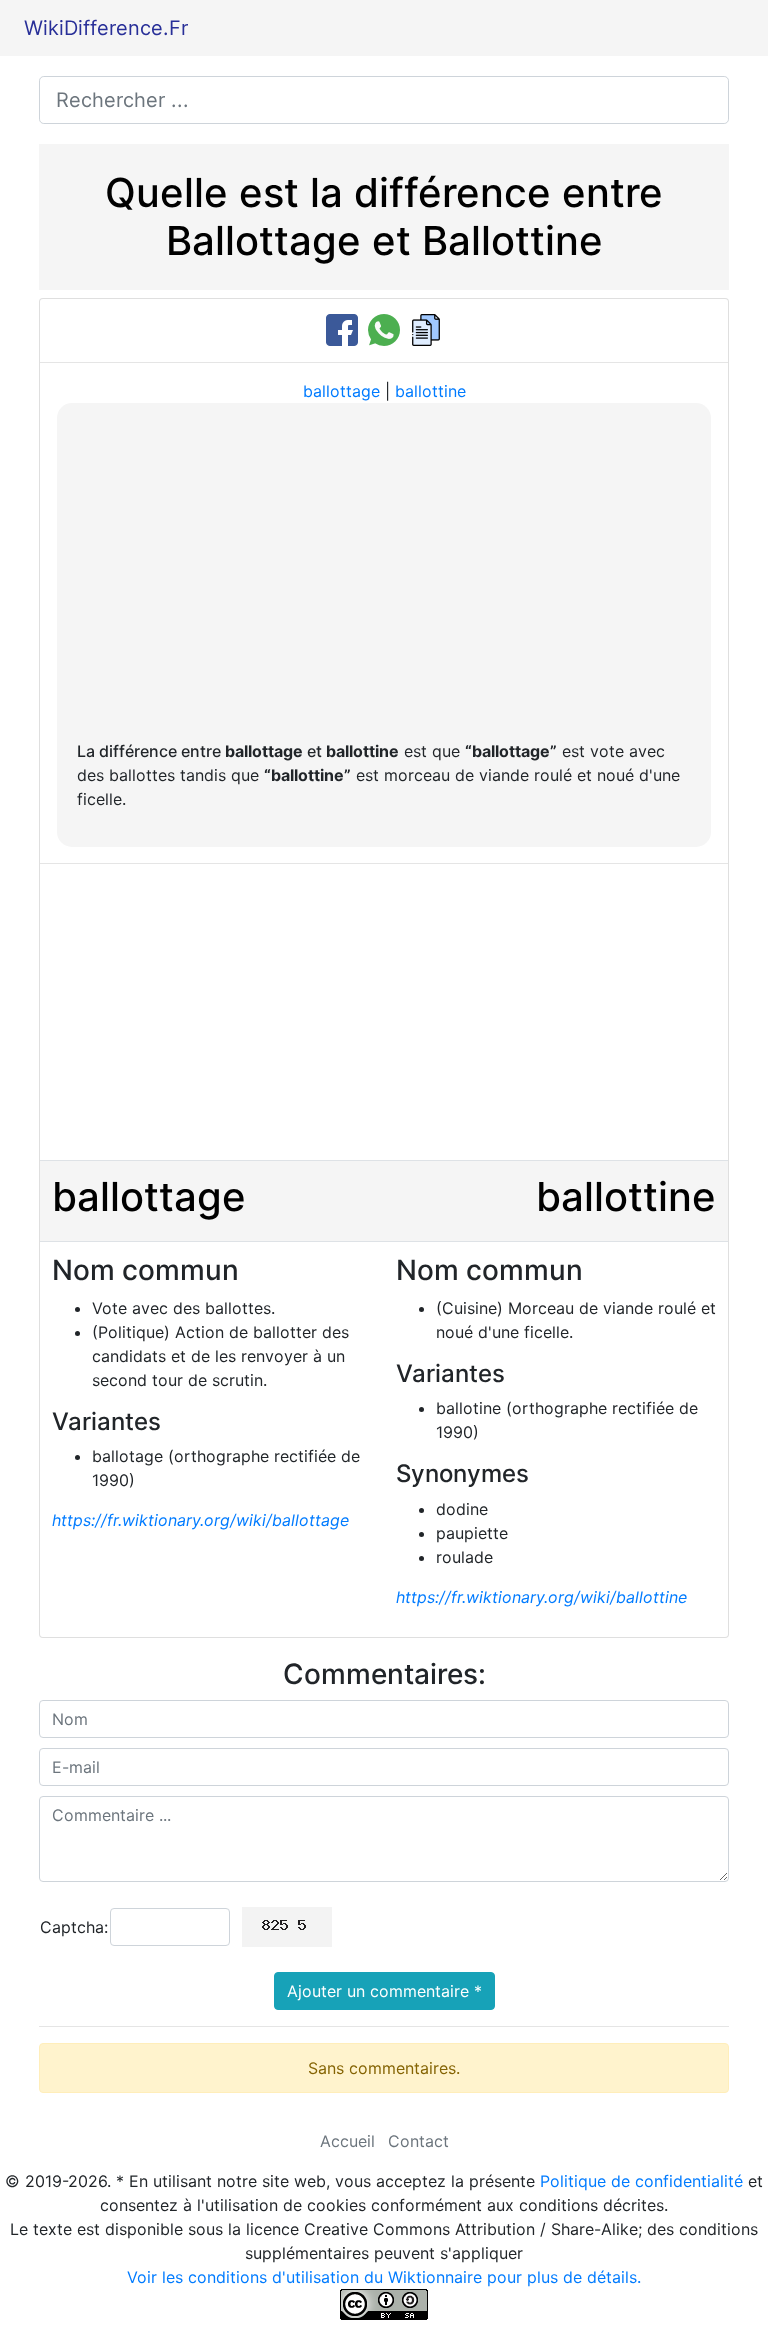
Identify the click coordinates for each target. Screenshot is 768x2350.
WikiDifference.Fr (106, 28)
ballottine (430, 391)
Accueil (347, 2141)
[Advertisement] (384, 573)
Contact (418, 2141)
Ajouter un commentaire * (384, 1991)
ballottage (341, 391)
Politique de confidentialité (641, 2181)
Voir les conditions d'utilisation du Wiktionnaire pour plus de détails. (384, 2277)
